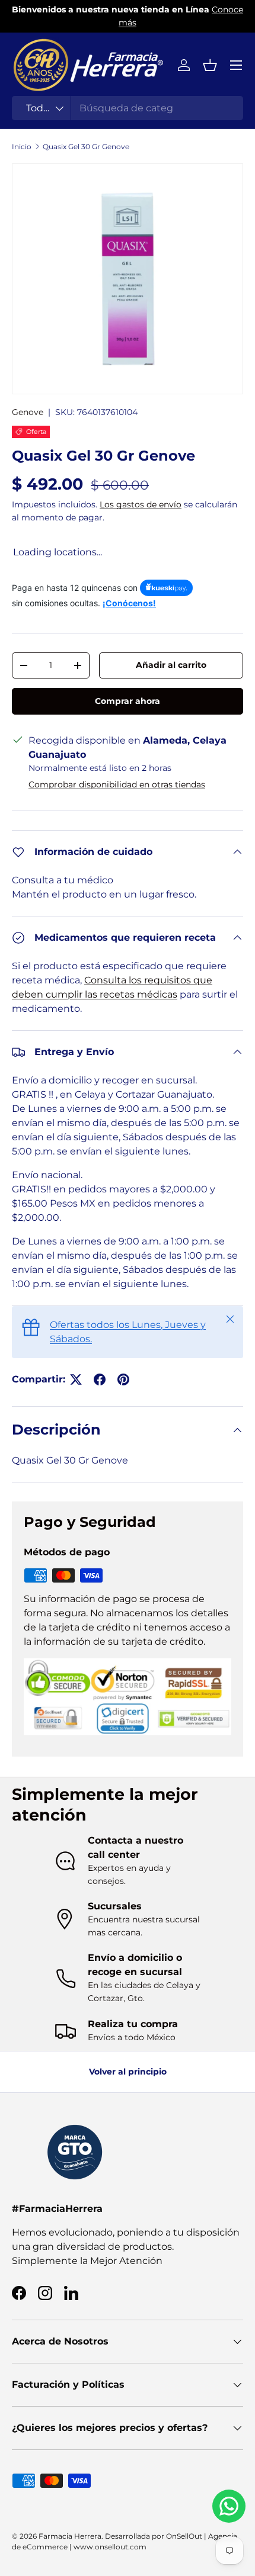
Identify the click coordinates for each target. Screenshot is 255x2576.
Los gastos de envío (141, 504)
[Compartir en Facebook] (100, 1379)
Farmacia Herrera (70, 2536)
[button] (210, 65)
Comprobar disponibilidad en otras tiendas (117, 784)
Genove (28, 412)
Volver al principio (128, 2072)
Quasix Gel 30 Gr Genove (86, 147)
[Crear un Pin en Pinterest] (123, 1379)
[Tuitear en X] (76, 1379)
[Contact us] (229, 2506)
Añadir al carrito (171, 665)
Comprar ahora (128, 701)
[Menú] (236, 65)
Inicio (22, 147)
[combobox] (128, 108)
